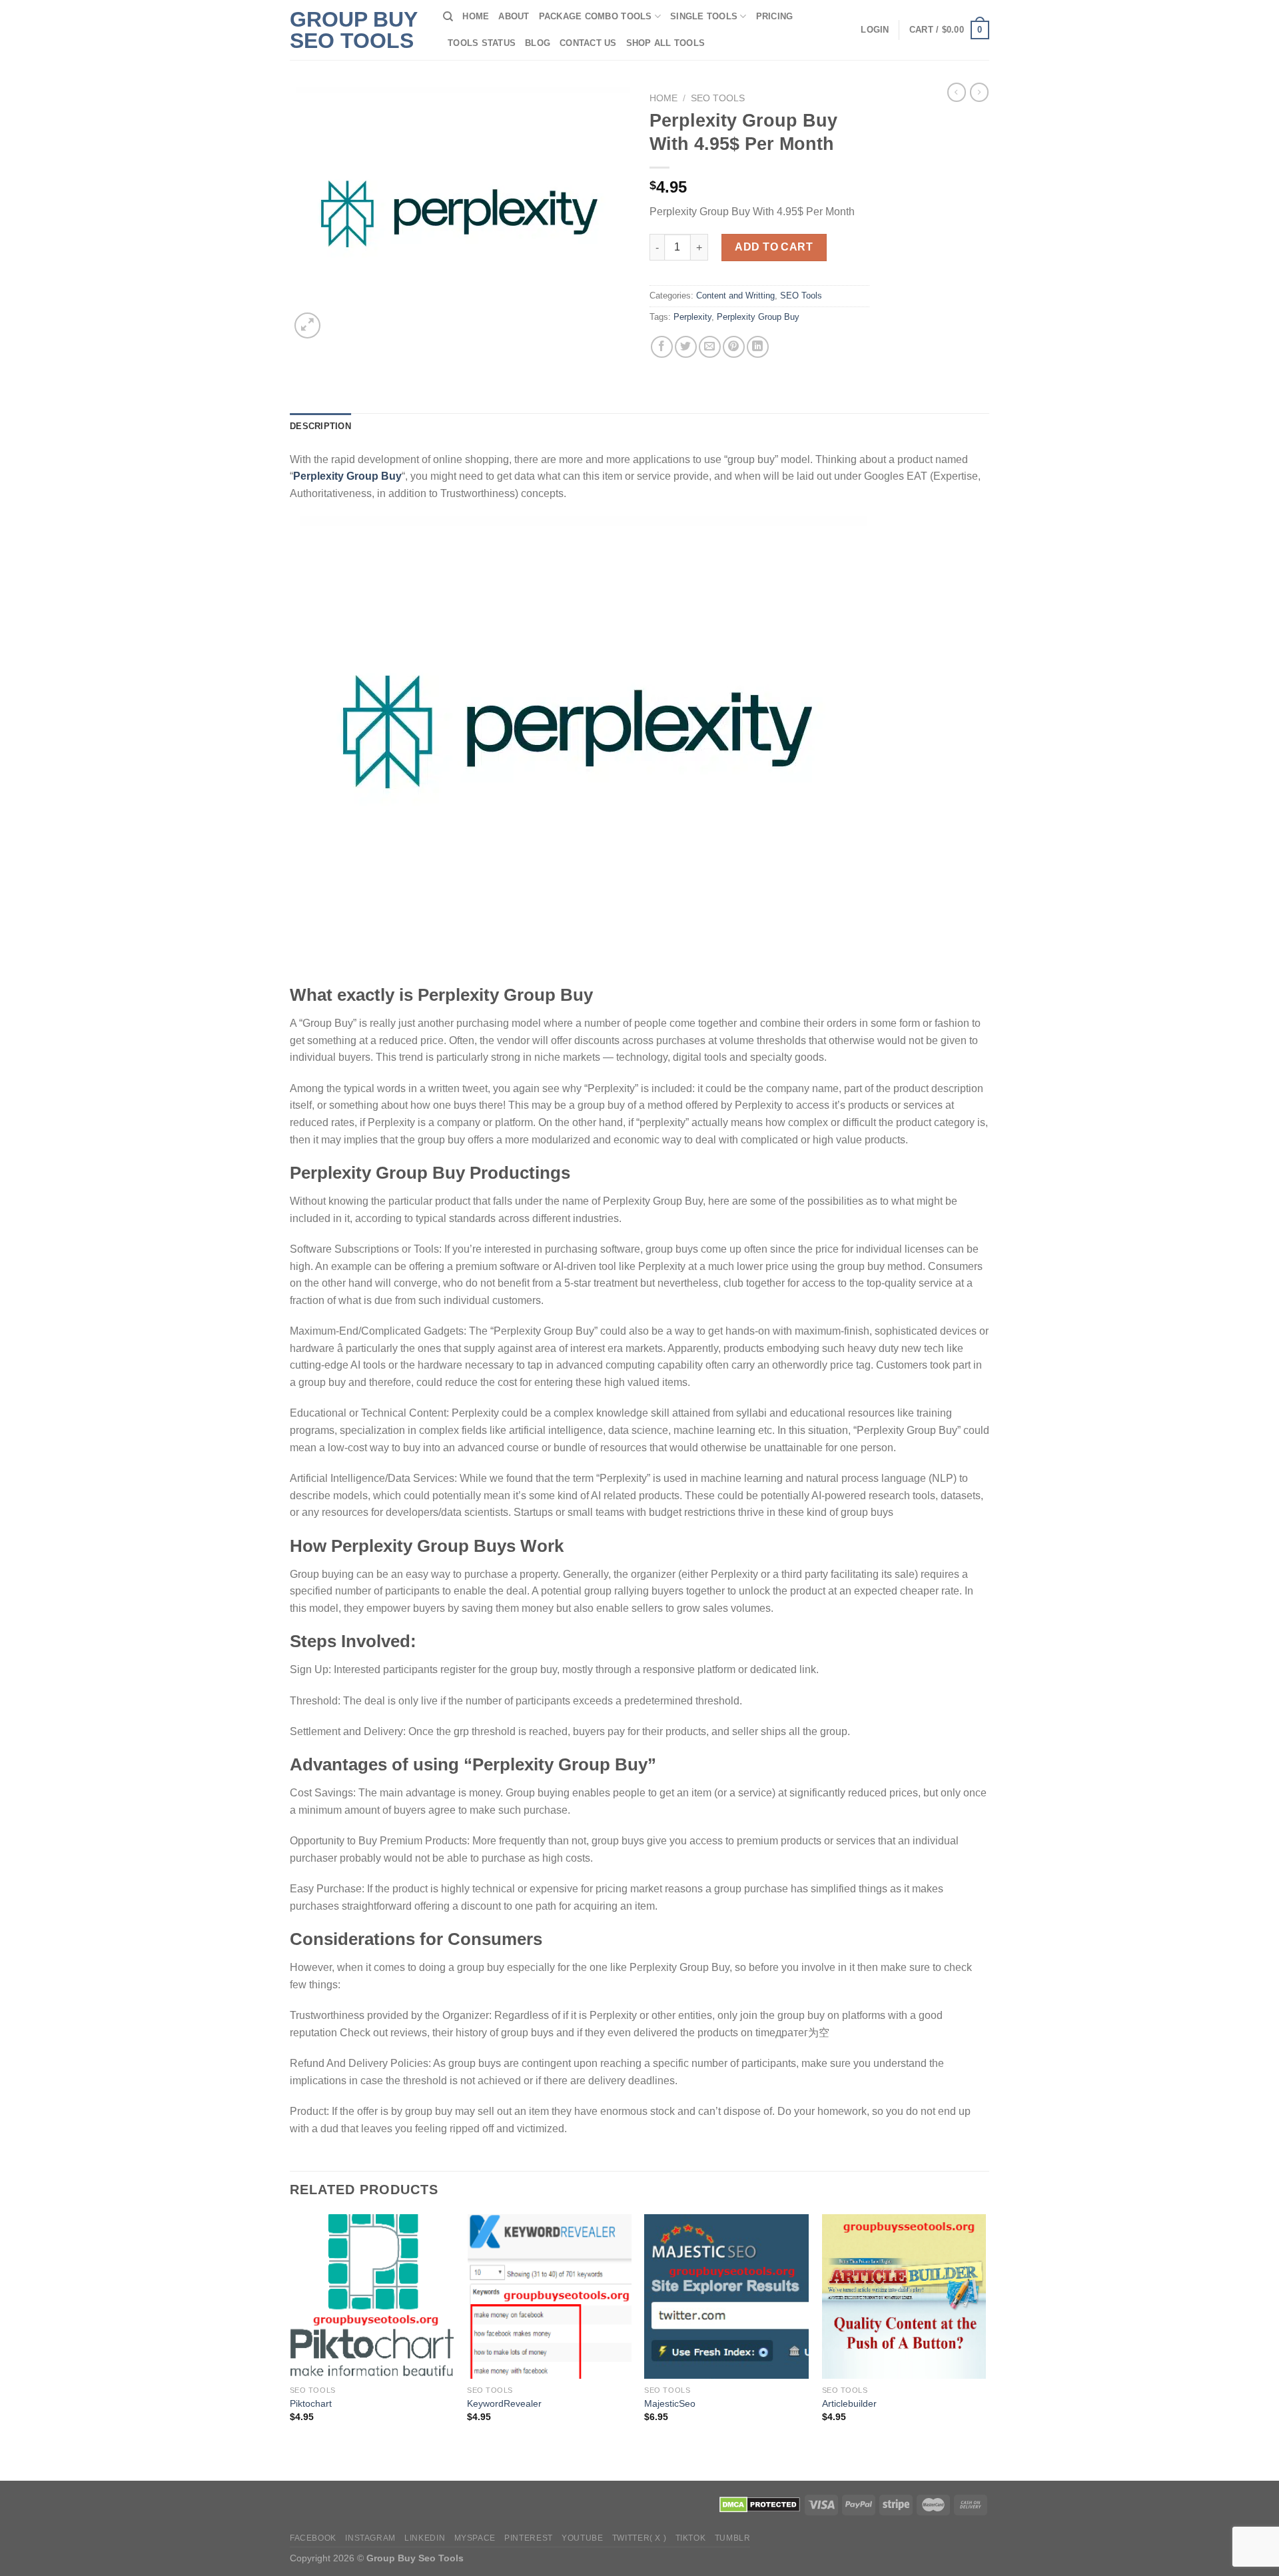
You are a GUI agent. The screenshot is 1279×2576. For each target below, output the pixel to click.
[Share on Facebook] (662, 347)
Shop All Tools (666, 43)
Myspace (475, 2538)
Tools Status (482, 43)
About (514, 16)
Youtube (582, 2538)
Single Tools (704, 16)
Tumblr (733, 2538)
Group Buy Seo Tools (353, 30)
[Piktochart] (372, 2296)
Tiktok (691, 2538)
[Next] (985, 2346)
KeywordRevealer (504, 2403)
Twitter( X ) (639, 2538)
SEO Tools (718, 98)
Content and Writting (735, 296)
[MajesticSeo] (726, 2296)
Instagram (370, 2538)
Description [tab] (320, 426)
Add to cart (774, 247)
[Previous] (290, 2346)
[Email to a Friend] (710, 347)
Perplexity (692, 317)
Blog (538, 43)
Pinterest (529, 2538)
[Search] (448, 17)
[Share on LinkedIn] (758, 347)
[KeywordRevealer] (549, 2296)
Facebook (313, 2538)
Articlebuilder (849, 2403)
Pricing (775, 16)
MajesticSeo (670, 2403)
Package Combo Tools (596, 16)
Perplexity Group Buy (758, 317)
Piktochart (311, 2403)
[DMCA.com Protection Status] (760, 2504)
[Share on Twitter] (686, 347)
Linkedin (425, 2538)
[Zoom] (307, 325)
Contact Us (588, 43)
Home (476, 16)
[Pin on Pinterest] (734, 347)
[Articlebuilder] (904, 2296)
